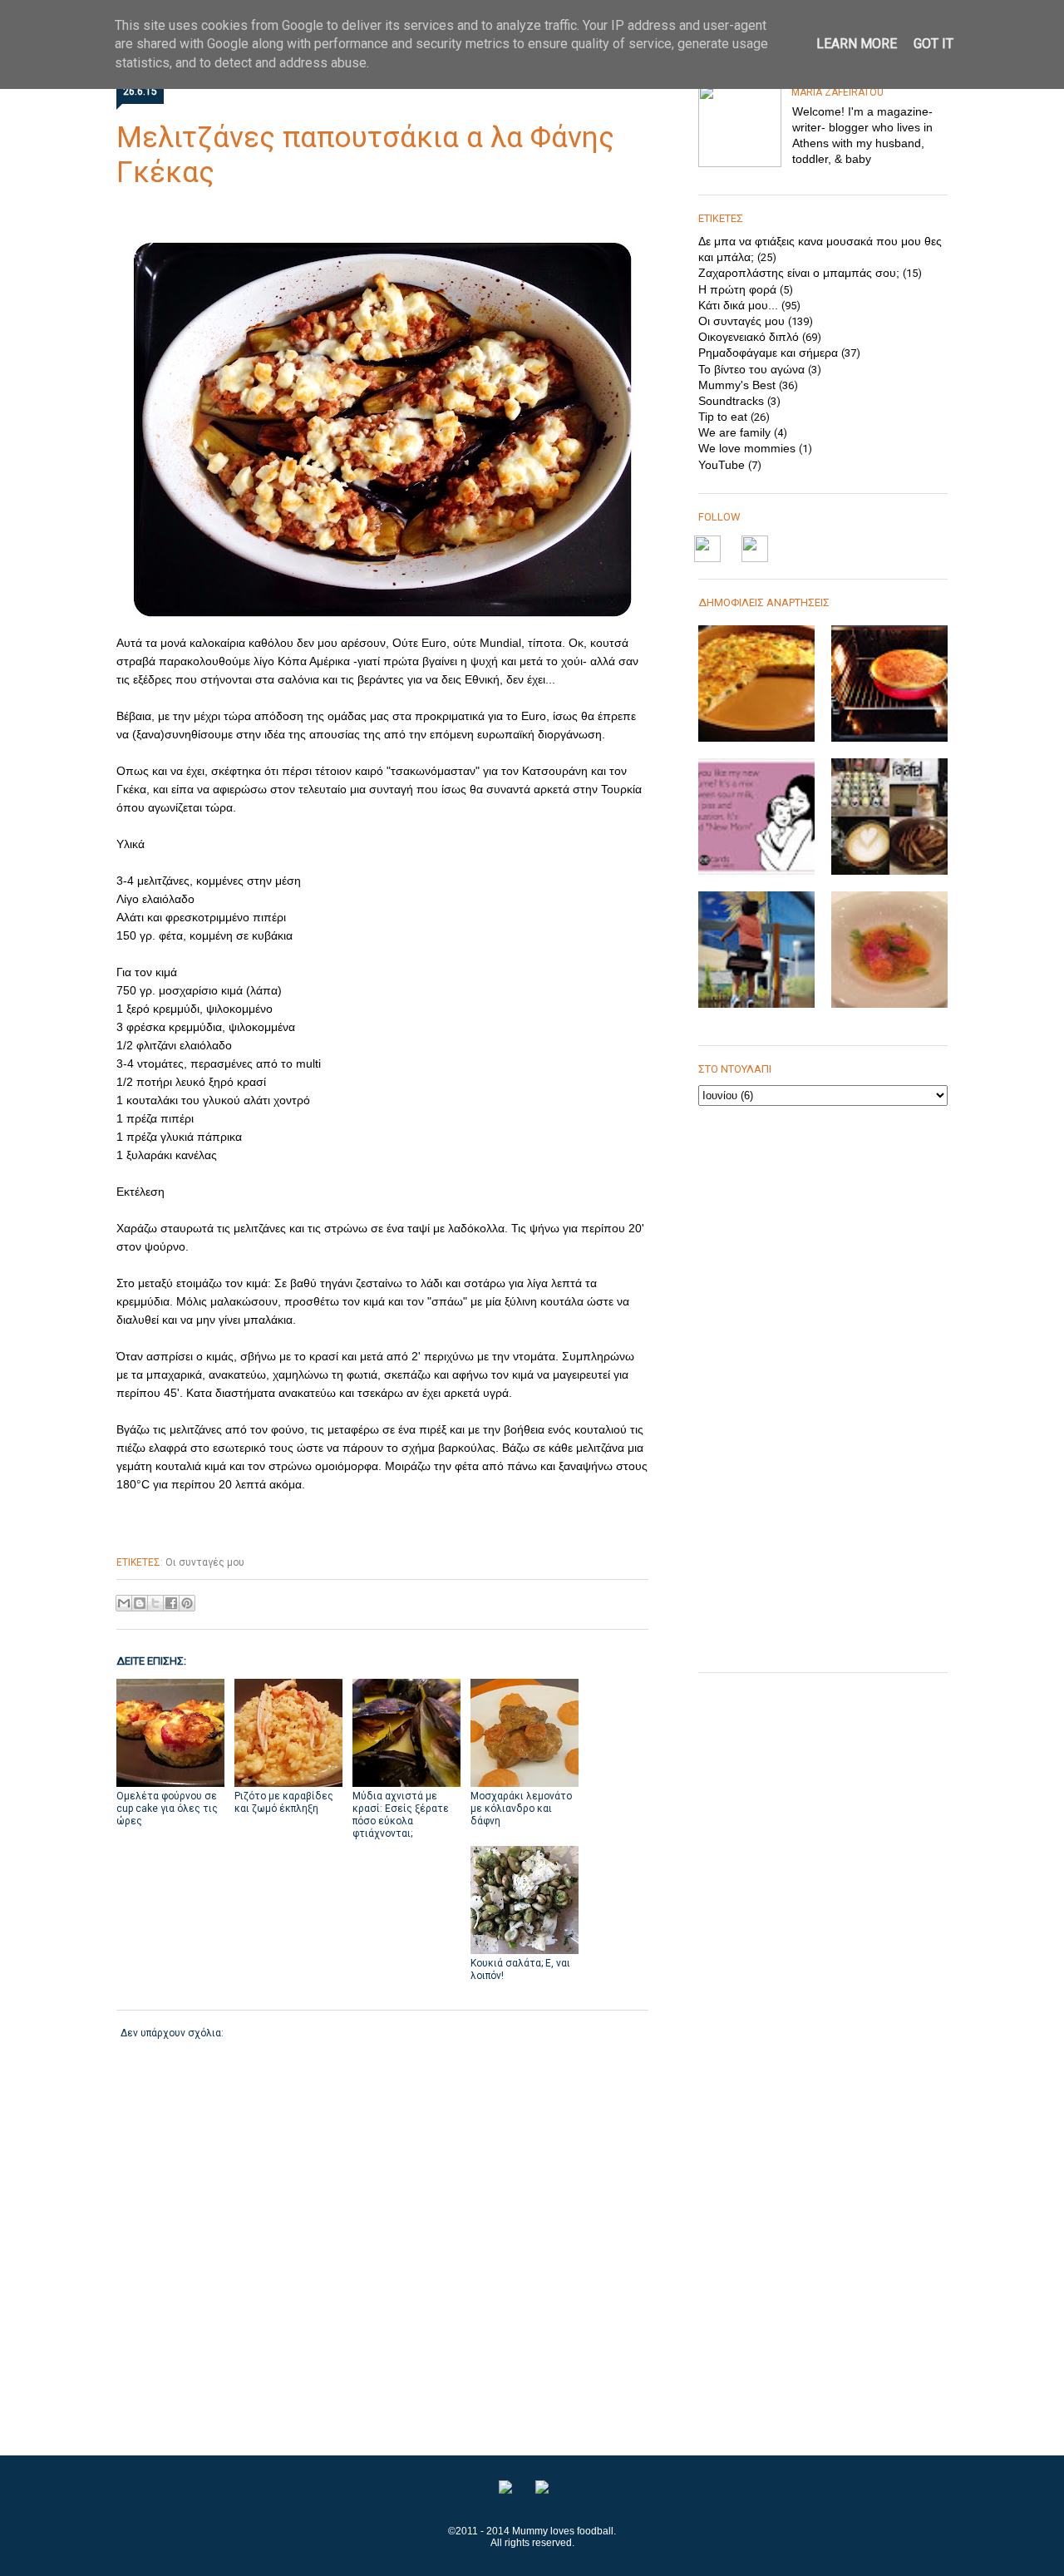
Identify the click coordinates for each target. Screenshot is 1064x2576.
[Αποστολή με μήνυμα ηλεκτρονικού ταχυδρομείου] (124, 1603)
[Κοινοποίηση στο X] (155, 1603)
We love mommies (747, 448)
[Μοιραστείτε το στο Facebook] (171, 1603)
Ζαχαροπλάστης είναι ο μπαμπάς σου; (799, 273)
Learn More (857, 44)
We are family (734, 432)
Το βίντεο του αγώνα (751, 369)
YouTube (722, 465)
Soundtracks (731, 401)
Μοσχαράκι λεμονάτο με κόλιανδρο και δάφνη (521, 1809)
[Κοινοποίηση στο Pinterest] (187, 1603)
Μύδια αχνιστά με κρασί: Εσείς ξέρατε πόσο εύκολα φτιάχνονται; (401, 1815)
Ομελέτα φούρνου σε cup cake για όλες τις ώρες (167, 1809)
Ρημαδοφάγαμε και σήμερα (768, 353)
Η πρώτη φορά (737, 289)
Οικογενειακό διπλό (749, 337)
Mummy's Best (737, 385)
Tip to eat (723, 417)
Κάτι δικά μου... (738, 305)
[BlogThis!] (140, 1603)
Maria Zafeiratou (837, 92)
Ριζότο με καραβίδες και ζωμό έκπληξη (284, 1802)
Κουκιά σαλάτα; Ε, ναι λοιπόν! (520, 1969)
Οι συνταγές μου (205, 1562)
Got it (933, 44)
